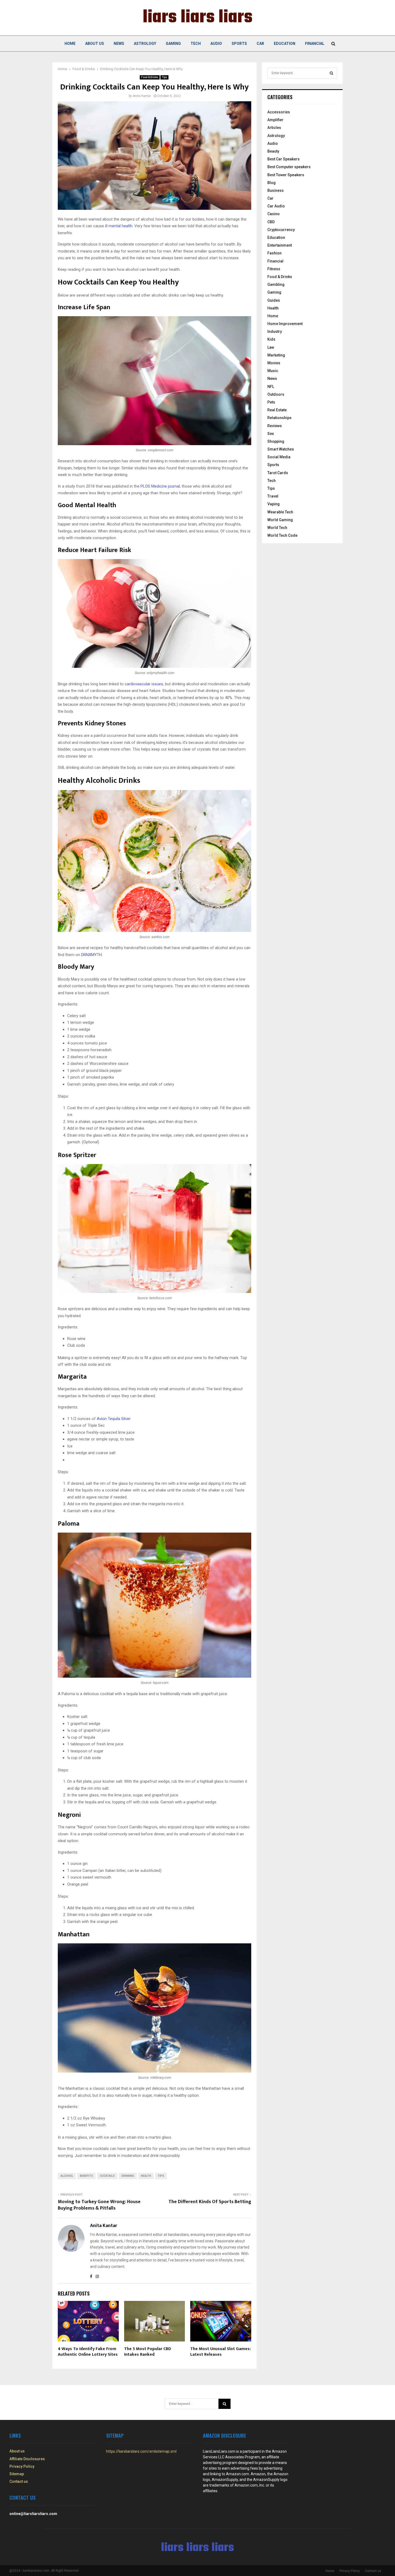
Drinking (128, 2176)
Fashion (274, 253)
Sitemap (17, 2474)
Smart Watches (281, 449)
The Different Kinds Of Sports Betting (210, 2202)
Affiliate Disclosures (27, 2459)
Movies (274, 363)
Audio (216, 44)
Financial (315, 44)
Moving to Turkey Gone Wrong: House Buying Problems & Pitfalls (99, 2205)
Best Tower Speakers (286, 175)
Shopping (276, 441)
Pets (271, 402)
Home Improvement (285, 324)
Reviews (275, 426)
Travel (273, 496)
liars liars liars (198, 18)
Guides (274, 300)
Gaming (173, 44)
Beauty (273, 151)
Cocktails (107, 2176)
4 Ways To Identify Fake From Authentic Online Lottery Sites (88, 2352)
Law (271, 347)
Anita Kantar (142, 96)
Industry (275, 332)
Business (276, 190)
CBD (271, 222)
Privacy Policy (22, 2466)
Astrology (145, 44)
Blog (272, 183)
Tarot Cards (278, 473)
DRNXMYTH (91, 955)
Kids (271, 339)
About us (95, 44)
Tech (196, 44)
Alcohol (67, 2176)
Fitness (274, 269)
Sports (239, 44)
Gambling (276, 284)
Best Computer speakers (289, 167)
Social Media (279, 457)
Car (260, 44)
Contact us (19, 2481)
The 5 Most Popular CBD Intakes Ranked (148, 2352)
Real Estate (277, 410)
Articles (274, 128)
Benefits (86, 2176)
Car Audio (276, 206)
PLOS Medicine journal (160, 486)
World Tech (277, 528)
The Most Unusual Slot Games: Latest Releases (220, 2352)
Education (285, 44)
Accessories (279, 112)
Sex (271, 434)
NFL (271, 387)
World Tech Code (282, 535)
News (119, 44)
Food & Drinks (150, 77)
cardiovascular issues (144, 684)
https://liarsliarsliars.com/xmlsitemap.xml (141, 2451)
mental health (121, 226)
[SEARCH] (331, 73)
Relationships (279, 418)
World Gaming (280, 520)
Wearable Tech (280, 512)
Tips (164, 77)
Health (146, 2176)
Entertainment (280, 245)
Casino (274, 214)
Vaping (274, 504)
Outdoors (276, 394)
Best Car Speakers (283, 159)
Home (70, 44)
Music (273, 371)
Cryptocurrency (281, 230)
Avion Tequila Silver (114, 1419)
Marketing (276, 355)
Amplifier (275, 120)
